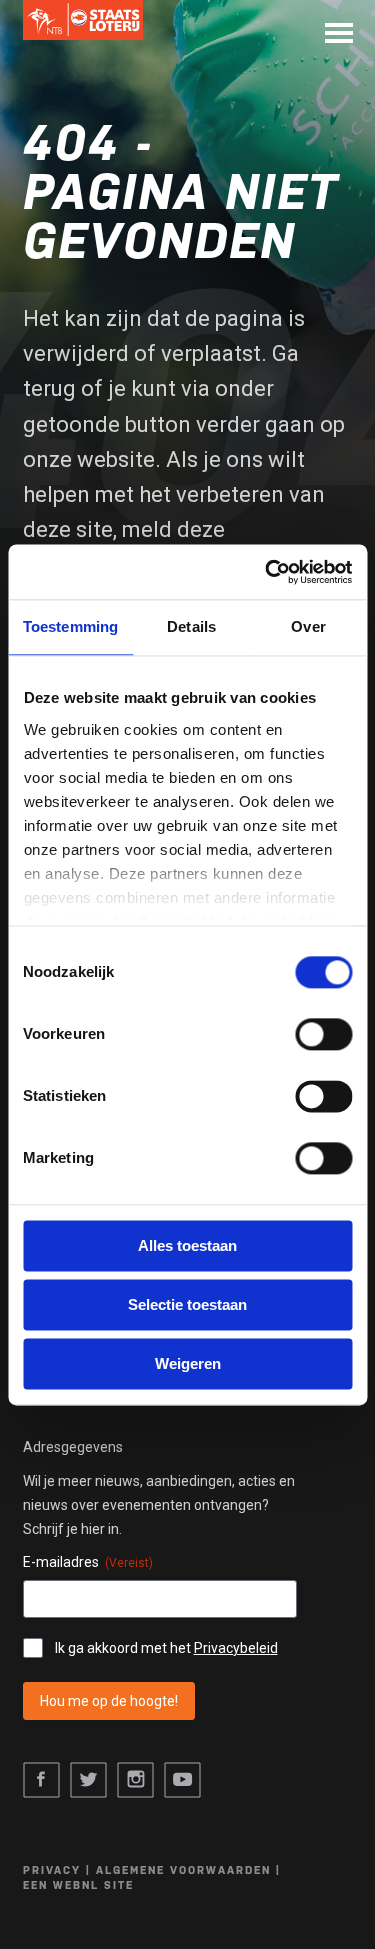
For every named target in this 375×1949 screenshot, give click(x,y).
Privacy (52, 1870)
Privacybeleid (236, 1648)
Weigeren (188, 1363)
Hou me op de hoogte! (109, 1701)
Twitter (88, 1780)
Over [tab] (308, 626)
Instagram (135, 1780)
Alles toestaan (187, 1245)
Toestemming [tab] (70, 626)
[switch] (323, 1034)
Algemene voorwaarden (183, 1870)
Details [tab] (191, 626)
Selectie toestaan (187, 1304)
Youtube (182, 1780)
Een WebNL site (78, 1885)
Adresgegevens (73, 1447)
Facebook (41, 1780)
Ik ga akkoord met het (166, 1648)
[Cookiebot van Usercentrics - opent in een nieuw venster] (267, 572)
